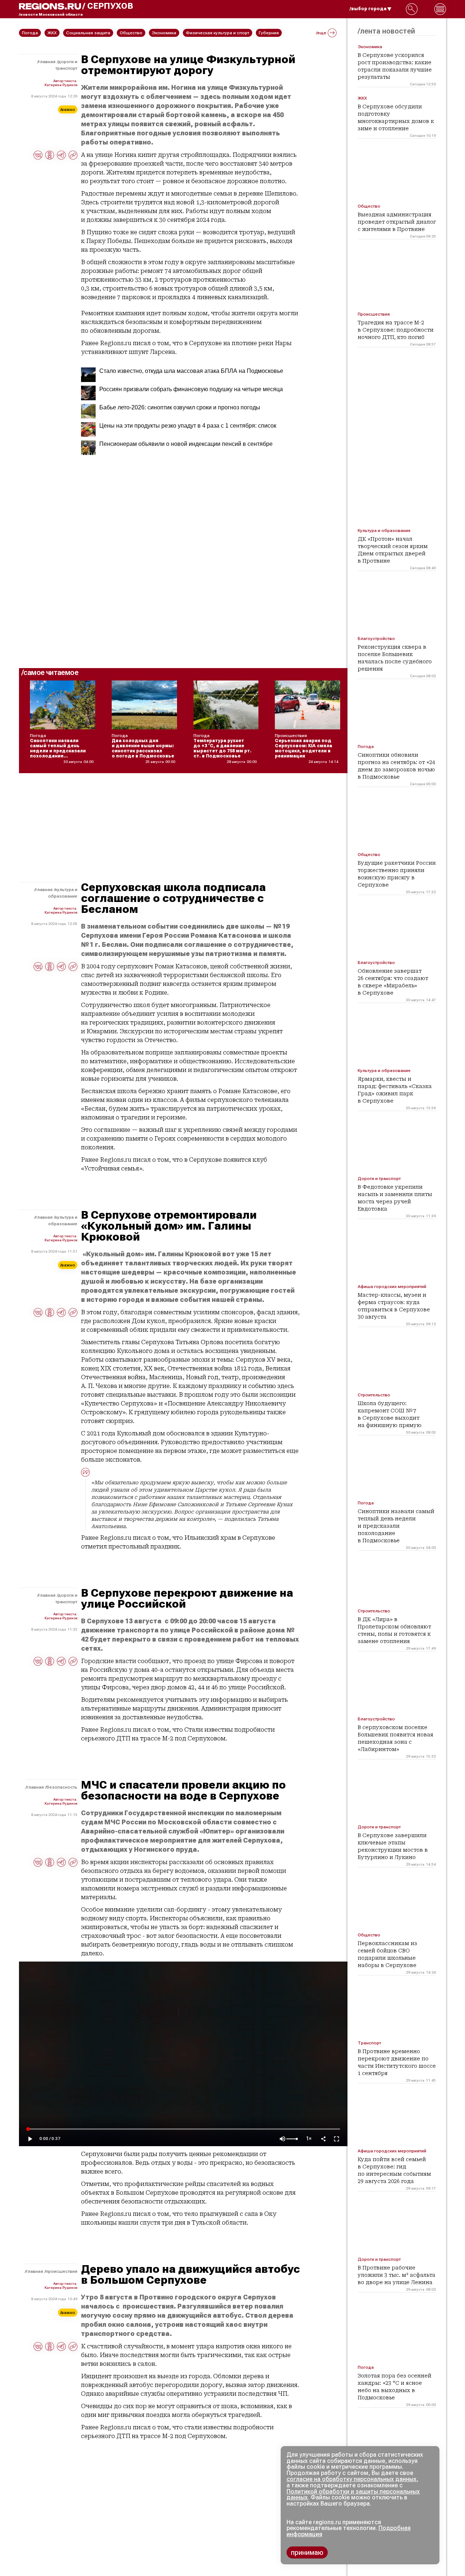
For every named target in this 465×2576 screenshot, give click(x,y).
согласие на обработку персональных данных (351, 2479)
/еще (321, 33)
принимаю (307, 2552)
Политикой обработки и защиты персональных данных (353, 2495)
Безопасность (62, 1787)
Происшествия (62, 2271)
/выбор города (368, 9)
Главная (47, 62)
